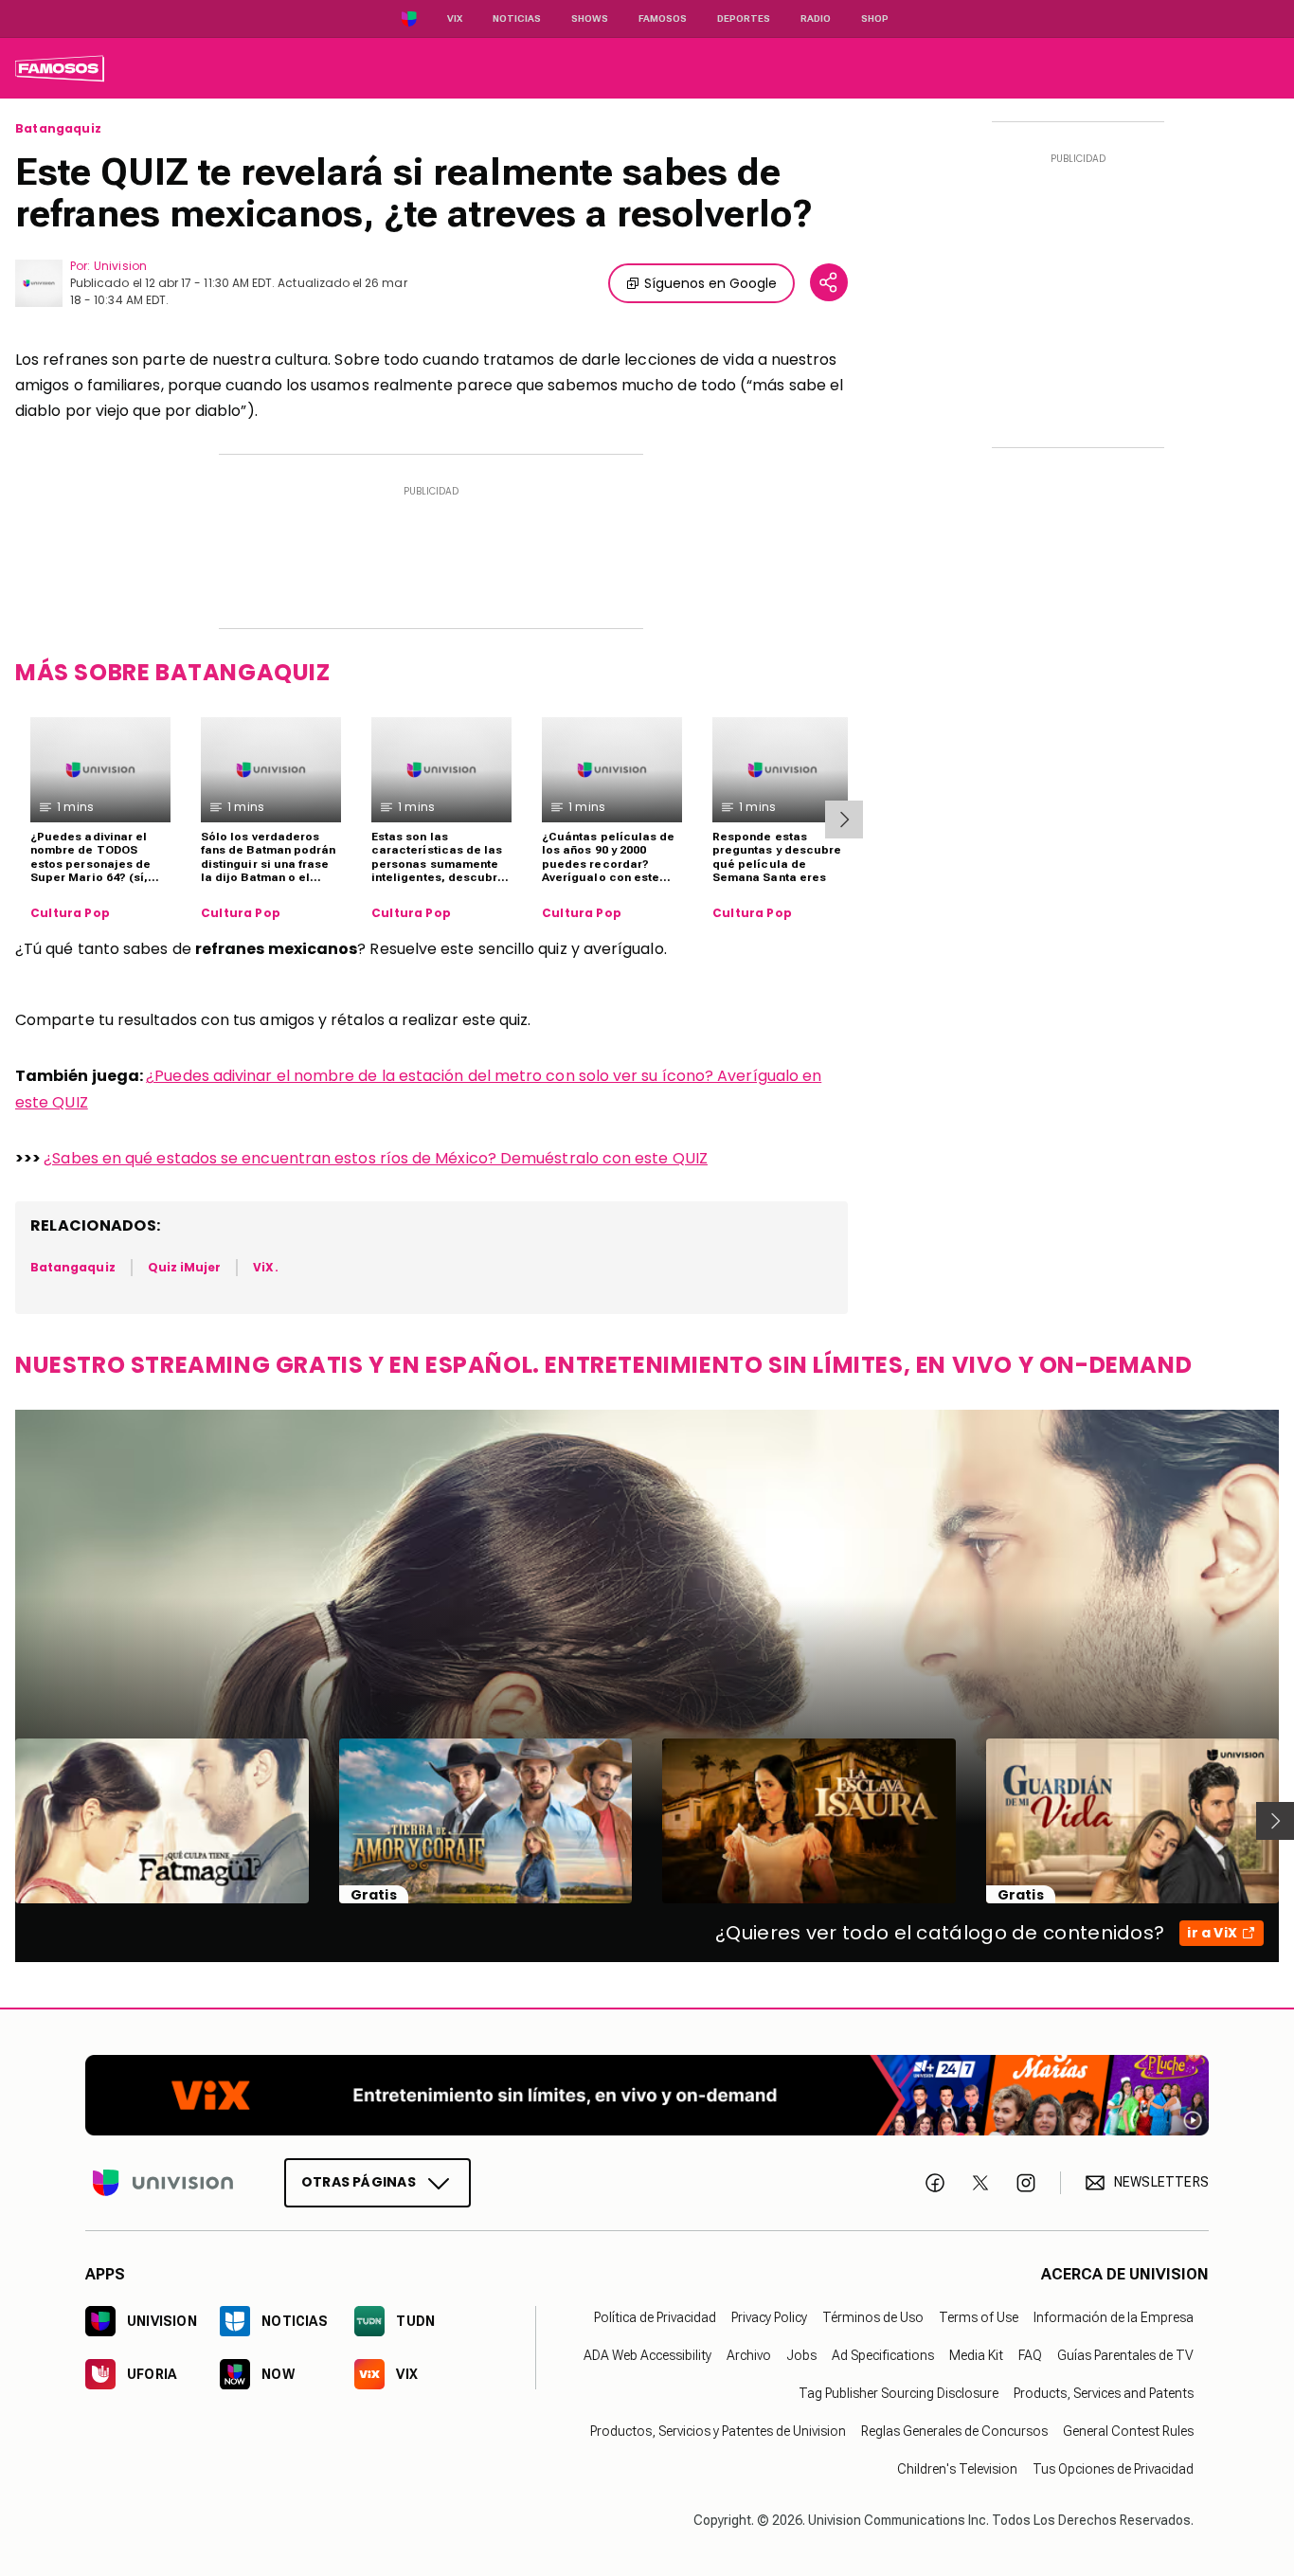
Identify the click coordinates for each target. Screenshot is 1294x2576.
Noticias (517, 18)
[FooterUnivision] (163, 2183)
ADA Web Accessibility (647, 2355)
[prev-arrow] (3, 1821)
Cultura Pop (70, 913)
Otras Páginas (359, 2182)
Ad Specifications (883, 2355)
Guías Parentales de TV (1125, 2355)
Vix (455, 18)
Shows (590, 18)
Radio (816, 18)
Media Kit (976, 2355)
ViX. (265, 1267)
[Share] (829, 282)
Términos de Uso (873, 2317)
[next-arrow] (844, 820)
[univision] (60, 68)
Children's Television (957, 2469)
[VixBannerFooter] (647, 2095)
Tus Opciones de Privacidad (1113, 2469)
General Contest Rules (1128, 2431)
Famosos (663, 18)
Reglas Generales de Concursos (954, 2431)
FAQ (1030, 2355)
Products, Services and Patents (1104, 2393)
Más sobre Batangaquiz (173, 672)
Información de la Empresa (1114, 2317)
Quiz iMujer (185, 1267)
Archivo (749, 2355)
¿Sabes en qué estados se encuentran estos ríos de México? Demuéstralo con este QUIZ (376, 1158)
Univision (120, 266)
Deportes (744, 18)
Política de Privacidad (655, 2317)
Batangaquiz (58, 129)
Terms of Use (979, 2317)
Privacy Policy (769, 2317)
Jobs (801, 2355)
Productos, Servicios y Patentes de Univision (718, 2431)
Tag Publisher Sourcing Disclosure (899, 2393)
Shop (875, 18)
